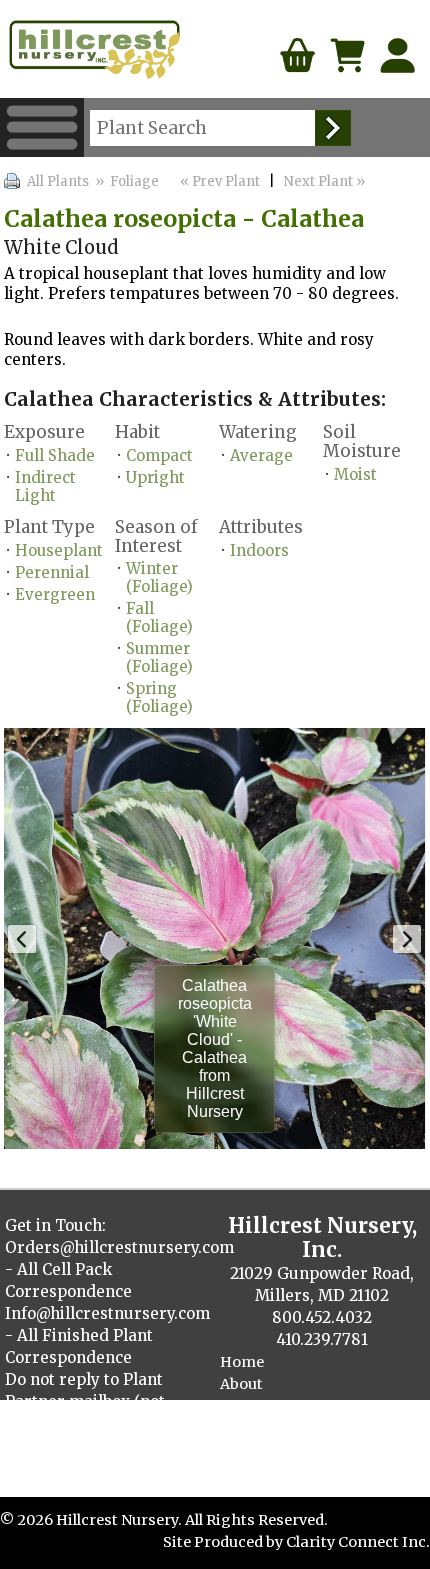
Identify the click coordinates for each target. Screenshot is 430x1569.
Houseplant (59, 550)
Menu (42, 127)
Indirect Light (45, 486)
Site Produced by (224, 1542)
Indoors (259, 550)
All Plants (58, 181)
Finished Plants (277, 1451)
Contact (249, 1406)
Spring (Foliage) (159, 697)
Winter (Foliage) (159, 577)
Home (242, 1362)
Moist (355, 474)
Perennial (52, 572)
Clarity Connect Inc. (358, 1542)
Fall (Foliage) (159, 617)
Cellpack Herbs (274, 1473)
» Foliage (125, 181)
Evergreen (55, 594)
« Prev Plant (218, 181)
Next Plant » (326, 181)
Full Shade (55, 455)
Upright (155, 477)
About (241, 1384)
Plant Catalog (269, 1428)
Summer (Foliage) (159, 657)
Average (261, 455)
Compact (159, 455)
